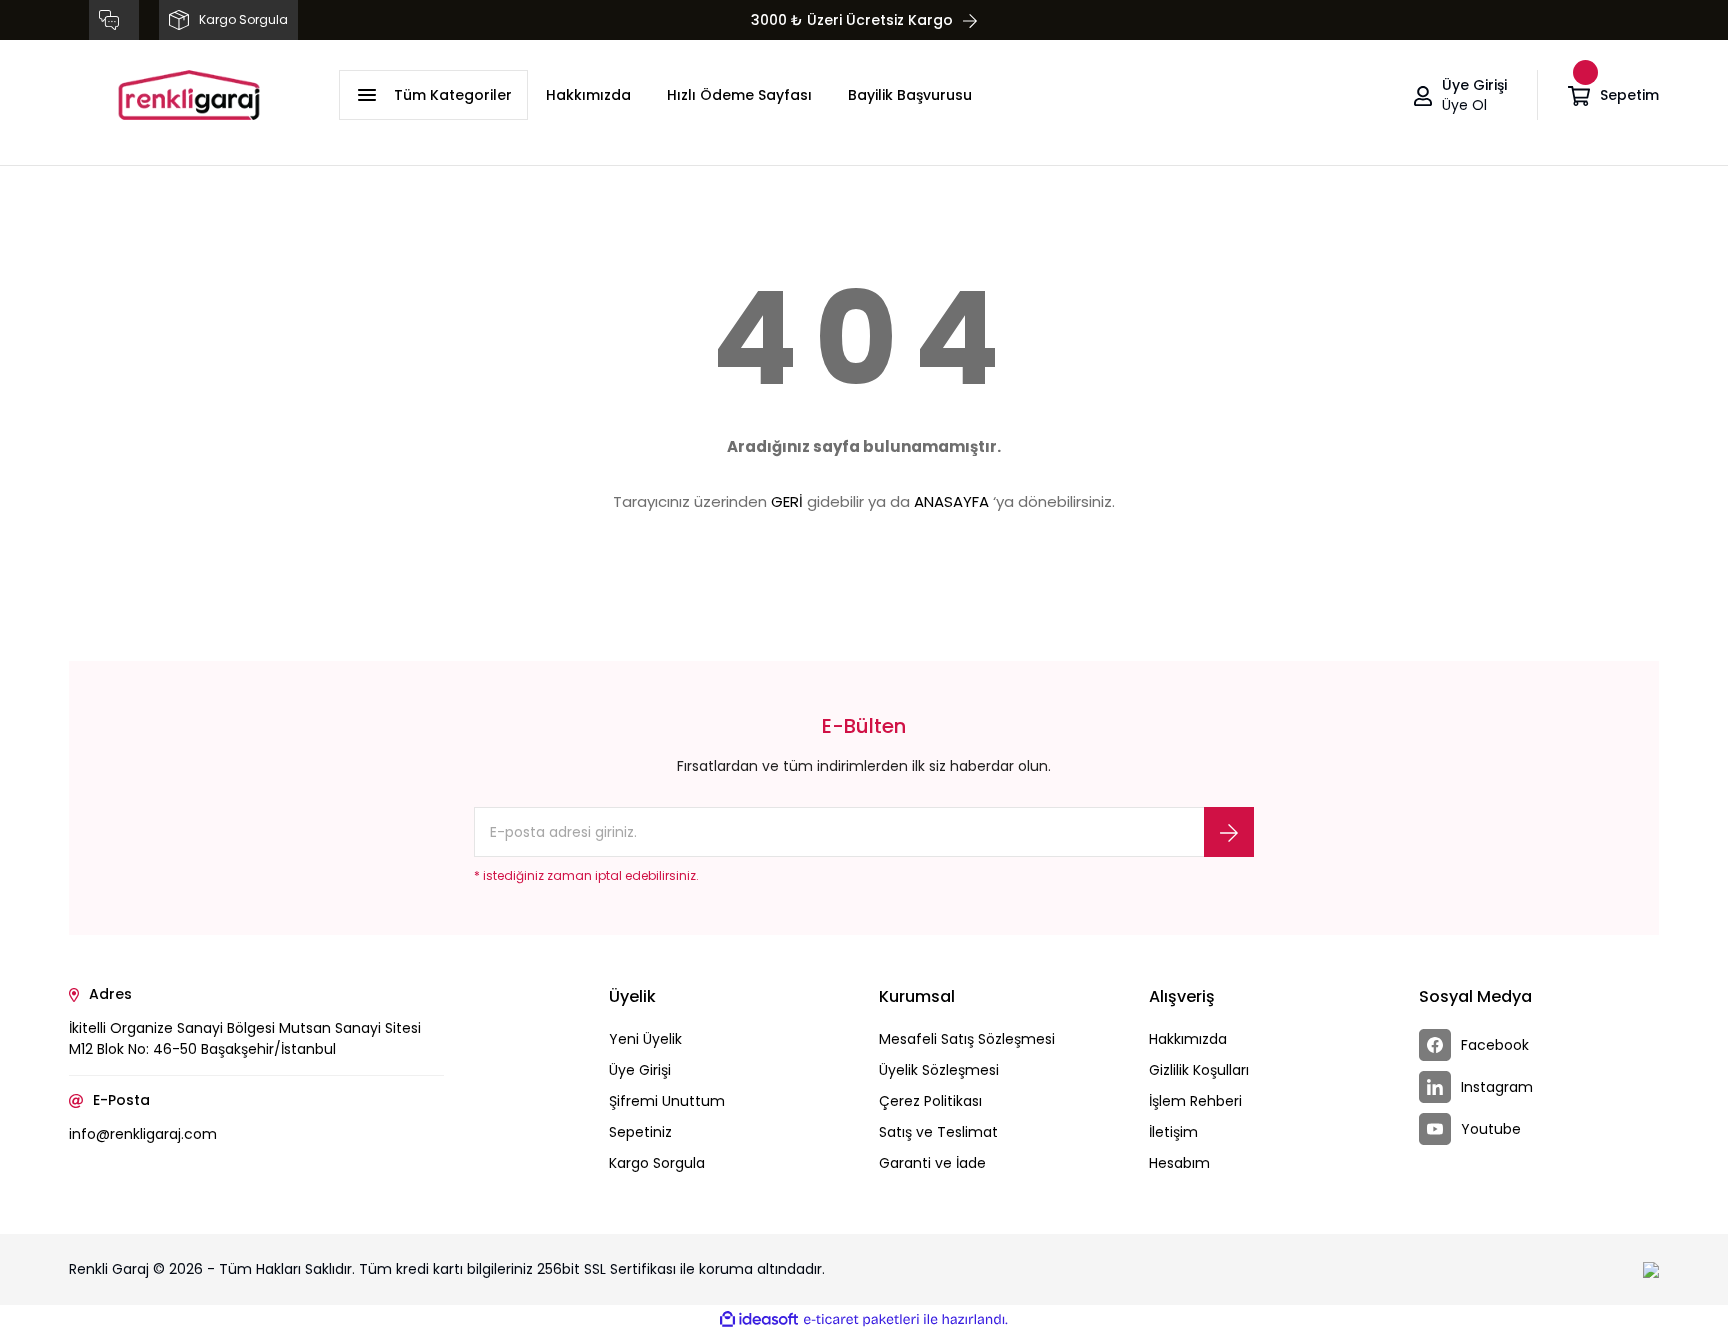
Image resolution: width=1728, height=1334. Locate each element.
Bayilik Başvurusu (910, 95)
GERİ (787, 501)
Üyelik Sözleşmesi (939, 1070)
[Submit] (1229, 832)
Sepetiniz (640, 1132)
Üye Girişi (640, 1070)
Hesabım (1179, 1163)
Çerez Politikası (930, 1101)
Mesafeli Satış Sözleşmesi (967, 1039)
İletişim (1173, 1132)
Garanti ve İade (932, 1163)
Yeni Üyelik (645, 1039)
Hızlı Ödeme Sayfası (739, 95)
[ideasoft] (759, 1319)
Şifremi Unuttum (667, 1101)
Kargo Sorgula (657, 1163)
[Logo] (189, 95)
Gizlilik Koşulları (1199, 1070)
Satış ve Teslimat (938, 1132)
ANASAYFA (951, 501)
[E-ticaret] (861, 1320)
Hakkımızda (588, 95)
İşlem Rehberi (1195, 1101)
